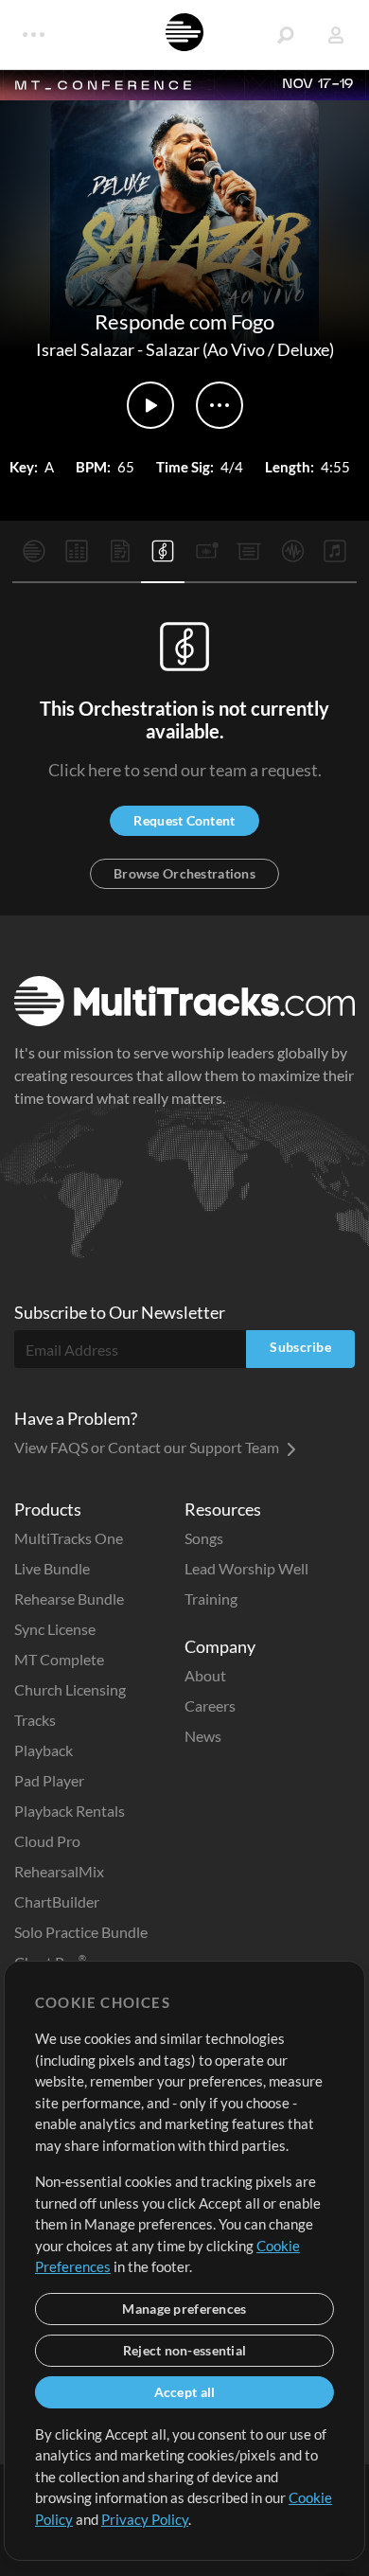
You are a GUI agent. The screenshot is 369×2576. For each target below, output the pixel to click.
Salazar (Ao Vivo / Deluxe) (240, 349)
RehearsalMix (59, 1871)
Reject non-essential (185, 2350)
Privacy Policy (145, 2519)
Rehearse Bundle (69, 1599)
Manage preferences (184, 2309)
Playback (44, 1750)
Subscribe (300, 1347)
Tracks (35, 1720)
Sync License (55, 1629)
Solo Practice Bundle (81, 1932)
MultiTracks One (69, 1538)
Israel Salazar (85, 349)
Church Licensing (70, 1689)
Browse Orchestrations (184, 873)
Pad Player (49, 1780)
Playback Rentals (70, 1811)
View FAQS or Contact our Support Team (148, 1447)
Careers (210, 1705)
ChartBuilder (57, 1901)
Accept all (185, 2392)
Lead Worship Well (246, 1568)
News (203, 1736)
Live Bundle (52, 1568)
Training (211, 1599)
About (205, 1675)
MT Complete (59, 1659)
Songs (204, 1538)
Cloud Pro (47, 1841)
